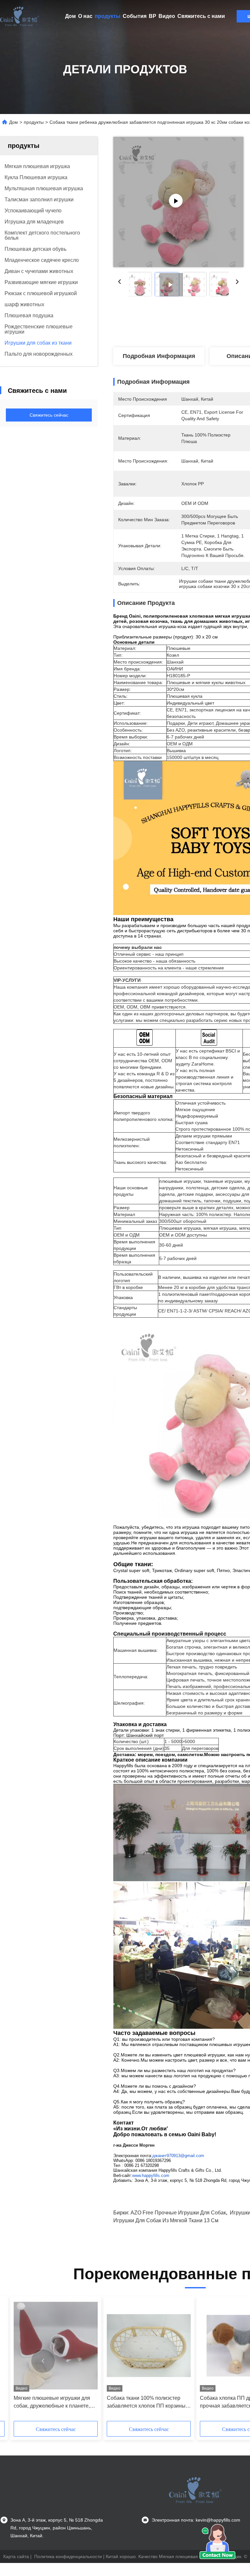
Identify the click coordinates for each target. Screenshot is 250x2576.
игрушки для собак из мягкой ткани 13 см (166, 2220)
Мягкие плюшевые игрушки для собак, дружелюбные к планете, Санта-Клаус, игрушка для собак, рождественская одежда (53, 2403)
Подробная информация (159, 356)
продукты (108, 16)
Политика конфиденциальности (68, 2556)
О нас (85, 16)
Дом (70, 16)
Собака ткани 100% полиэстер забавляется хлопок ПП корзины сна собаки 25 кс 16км (146, 2403)
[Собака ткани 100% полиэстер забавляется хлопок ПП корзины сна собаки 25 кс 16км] (149, 2346)
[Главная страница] (20, 16)
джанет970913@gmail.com (178, 2156)
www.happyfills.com (151, 2175)
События (135, 16)
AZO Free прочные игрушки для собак (178, 2213)
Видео (167, 16)
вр (153, 16)
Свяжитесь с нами (201, 16)
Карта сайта (16, 2556)
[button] (43, 2361)
